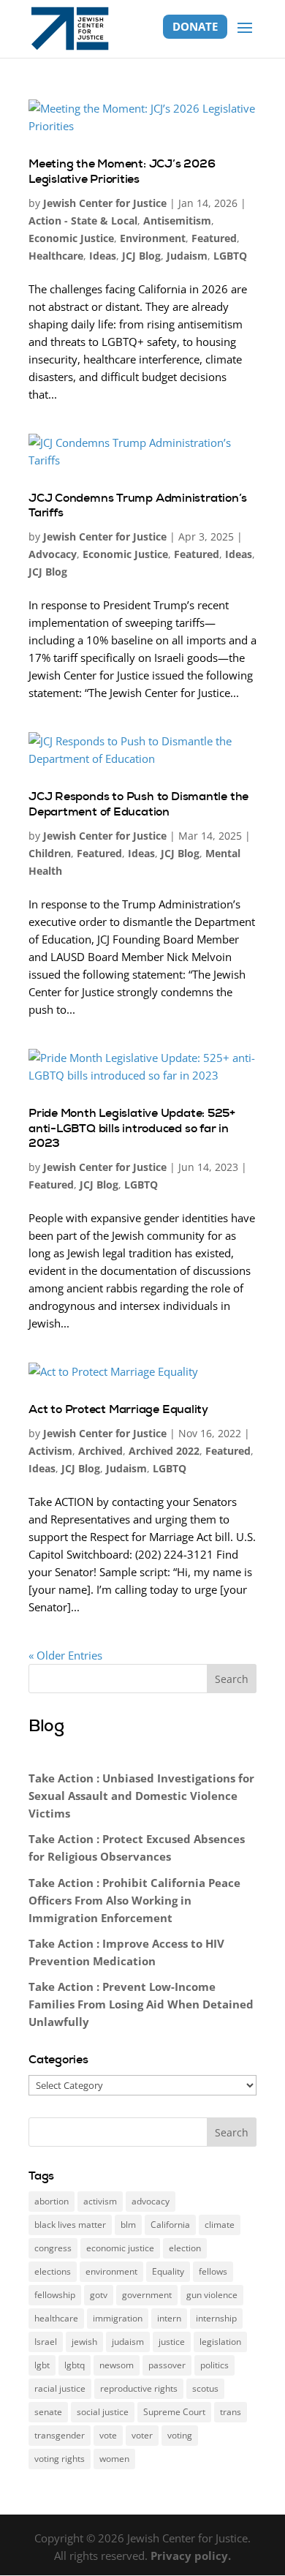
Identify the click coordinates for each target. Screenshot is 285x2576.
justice (172, 2342)
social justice (103, 2412)
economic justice (120, 2248)
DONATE (195, 26)
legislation (220, 2342)
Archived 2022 (164, 1451)
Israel (46, 2342)
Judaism (187, 256)
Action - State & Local (83, 221)
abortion (52, 2201)
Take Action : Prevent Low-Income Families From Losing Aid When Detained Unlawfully (141, 2004)
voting (180, 2435)
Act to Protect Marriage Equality (118, 1409)
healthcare (56, 2318)
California (170, 2225)
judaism (128, 2342)
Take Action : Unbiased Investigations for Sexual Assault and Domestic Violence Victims (141, 1796)
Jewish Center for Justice (105, 203)
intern (169, 2318)
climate (220, 2225)
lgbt (42, 2365)
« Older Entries (65, 1655)
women (114, 2459)
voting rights (60, 2459)
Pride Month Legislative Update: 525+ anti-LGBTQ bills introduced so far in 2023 (132, 1128)
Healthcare (56, 256)
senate (48, 2412)
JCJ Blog (141, 256)
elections (53, 2271)
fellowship (55, 2295)
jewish (84, 2342)
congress (53, 2248)
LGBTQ (230, 256)
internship (216, 2318)
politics (214, 2365)
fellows (213, 2271)
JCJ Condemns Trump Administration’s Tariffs (138, 505)
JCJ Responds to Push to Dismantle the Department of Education (138, 804)
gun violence (212, 2295)
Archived (100, 1451)
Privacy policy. (191, 2556)
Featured (214, 238)
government (147, 2295)
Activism (50, 1451)
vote (108, 2435)
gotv (99, 2295)
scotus (205, 2388)
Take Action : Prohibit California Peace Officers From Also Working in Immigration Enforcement (134, 1900)
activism (100, 2201)
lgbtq (75, 2365)
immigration (118, 2318)
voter (142, 2435)
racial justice (60, 2388)
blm (128, 2225)
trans (231, 2412)
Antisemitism (177, 221)
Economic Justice (71, 238)
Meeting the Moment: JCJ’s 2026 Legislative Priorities (122, 171)
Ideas (103, 256)
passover (167, 2365)
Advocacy (53, 554)
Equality (168, 2271)
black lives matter (70, 2225)
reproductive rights (139, 2388)
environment (111, 2271)
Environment (153, 238)
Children (50, 853)
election (185, 2248)
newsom (117, 2365)
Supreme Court (174, 2412)
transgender (60, 2435)
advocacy (151, 2201)
